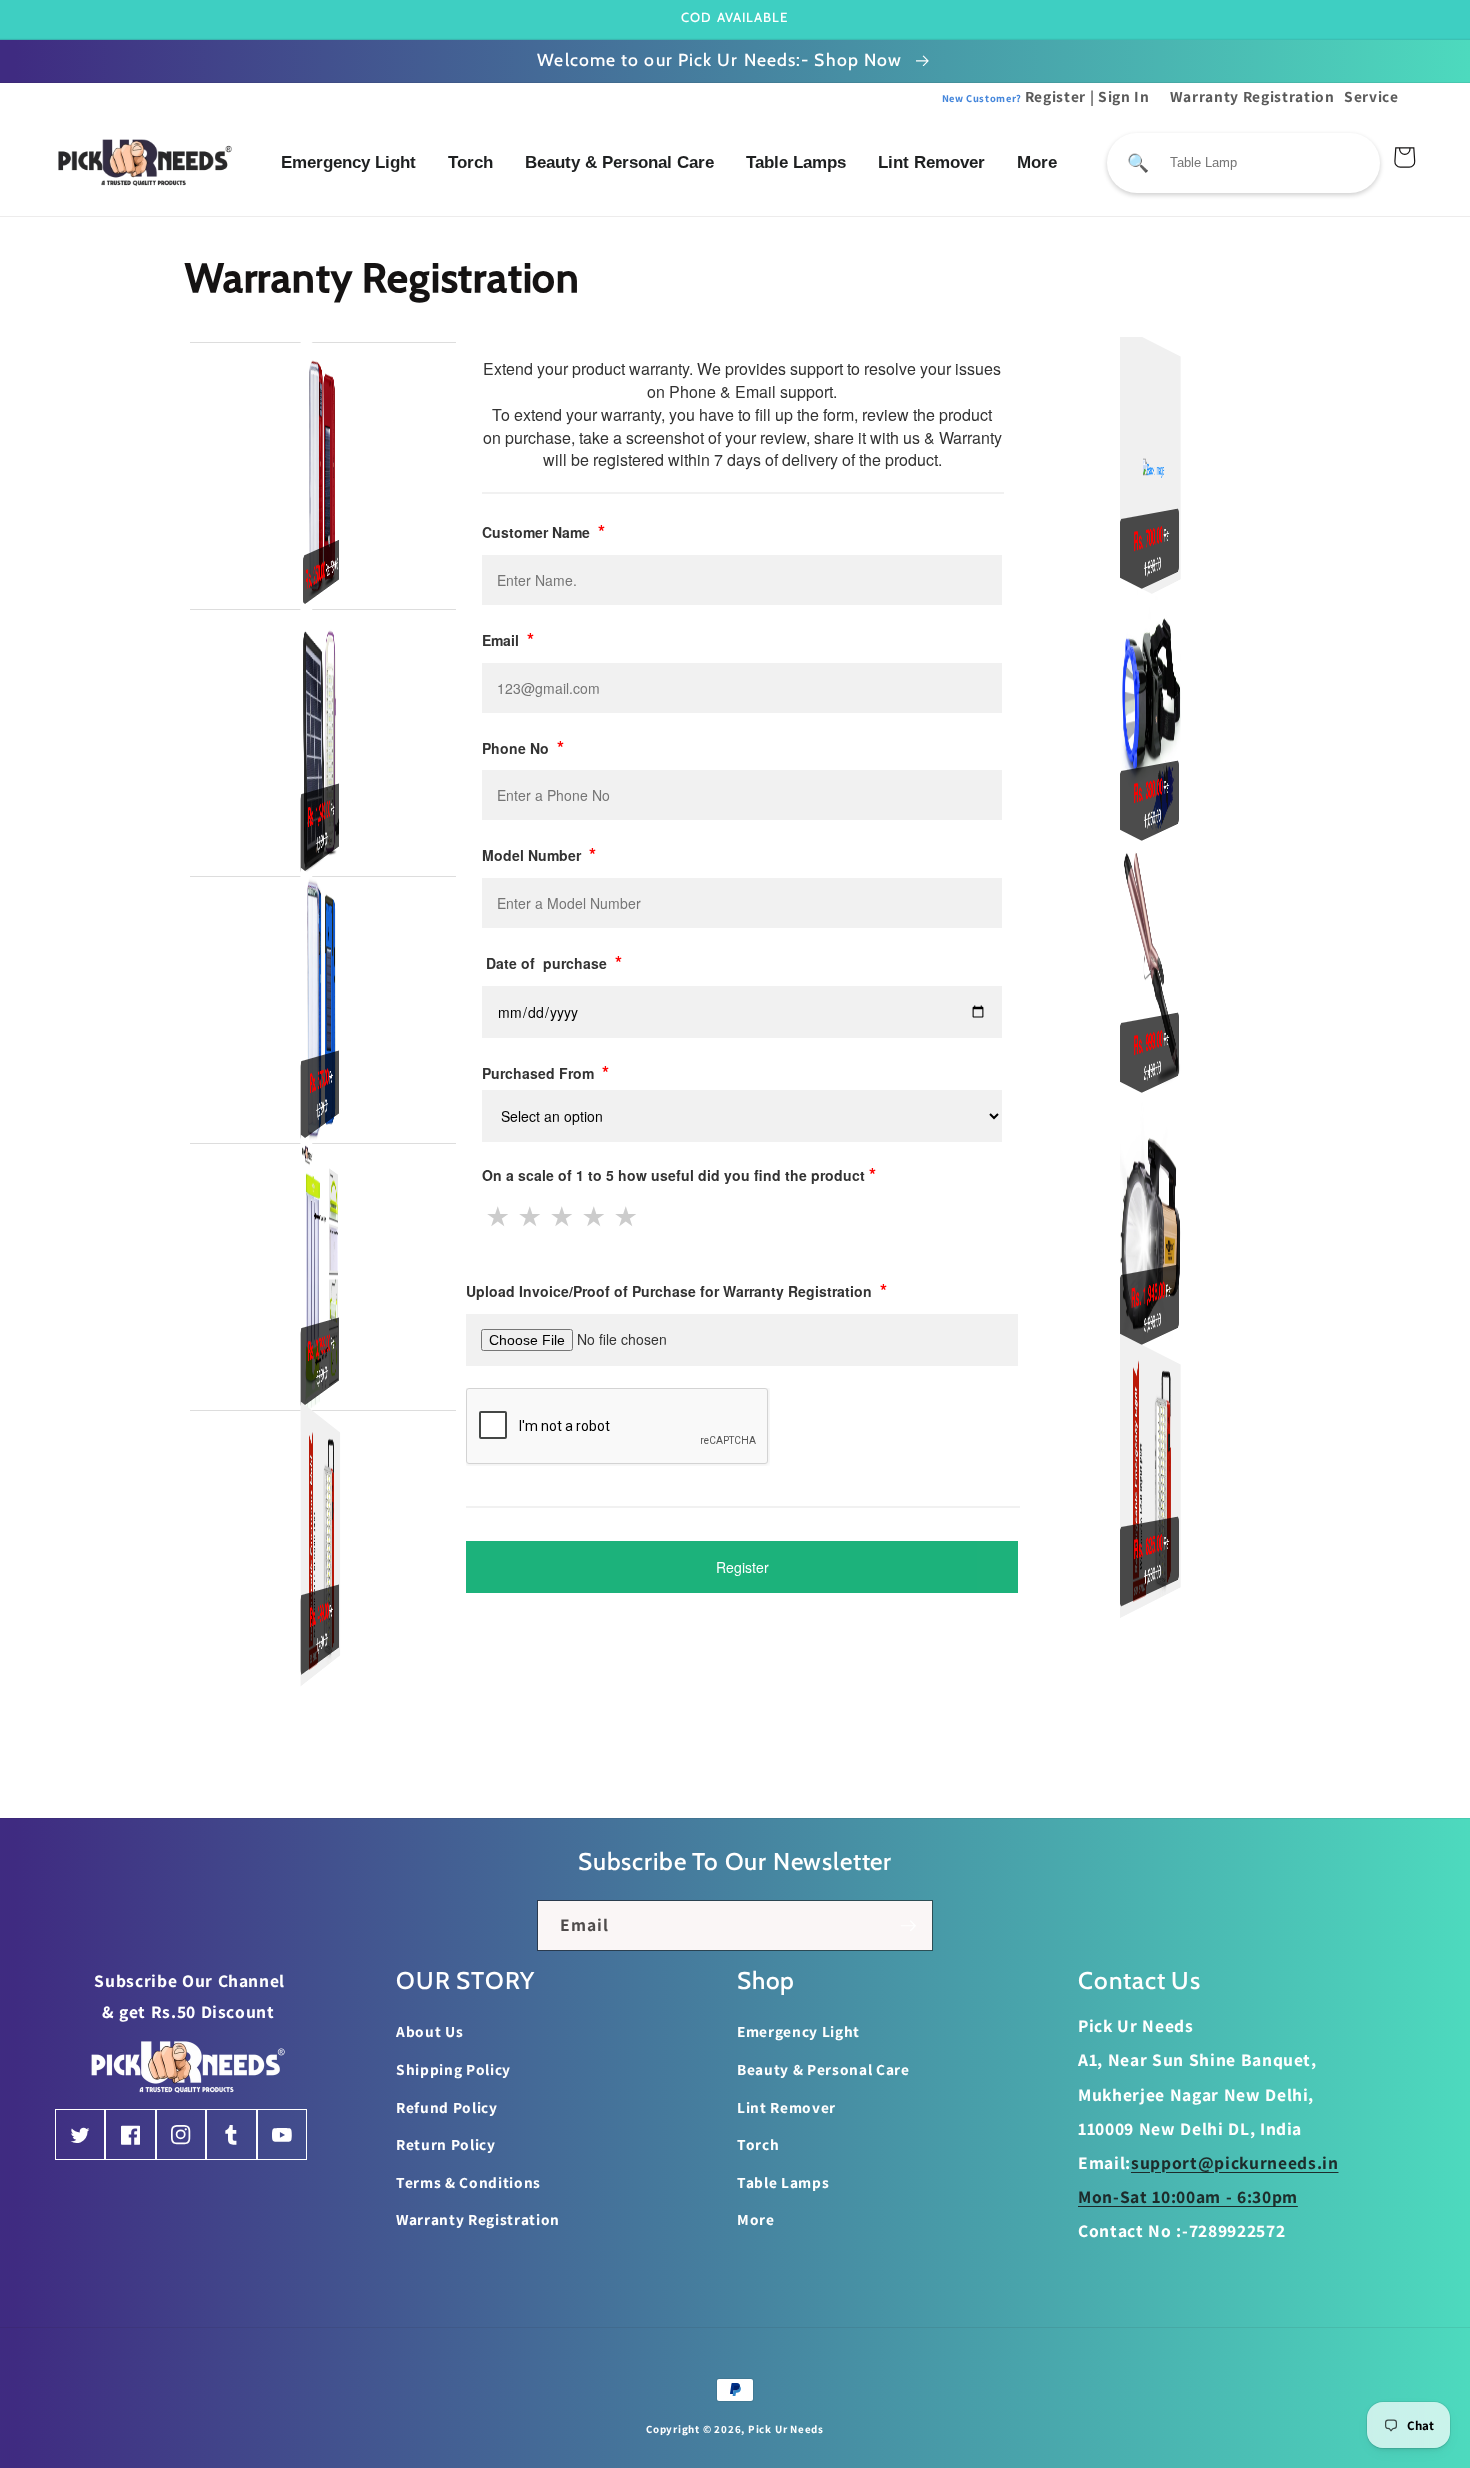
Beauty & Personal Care (619, 162)
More (1037, 162)
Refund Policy (447, 2107)
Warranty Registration (1252, 96)
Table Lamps (796, 162)
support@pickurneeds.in (1235, 2162)
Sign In (1124, 96)
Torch (470, 162)
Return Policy (446, 2144)
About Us (429, 2031)
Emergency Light (348, 162)
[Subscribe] (908, 1926)
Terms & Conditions (468, 2182)
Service (1371, 96)
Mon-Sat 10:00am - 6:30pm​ (1188, 2196)
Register (1014, 96)
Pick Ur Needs (786, 2429)
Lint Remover (931, 162)
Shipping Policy (453, 2069)
